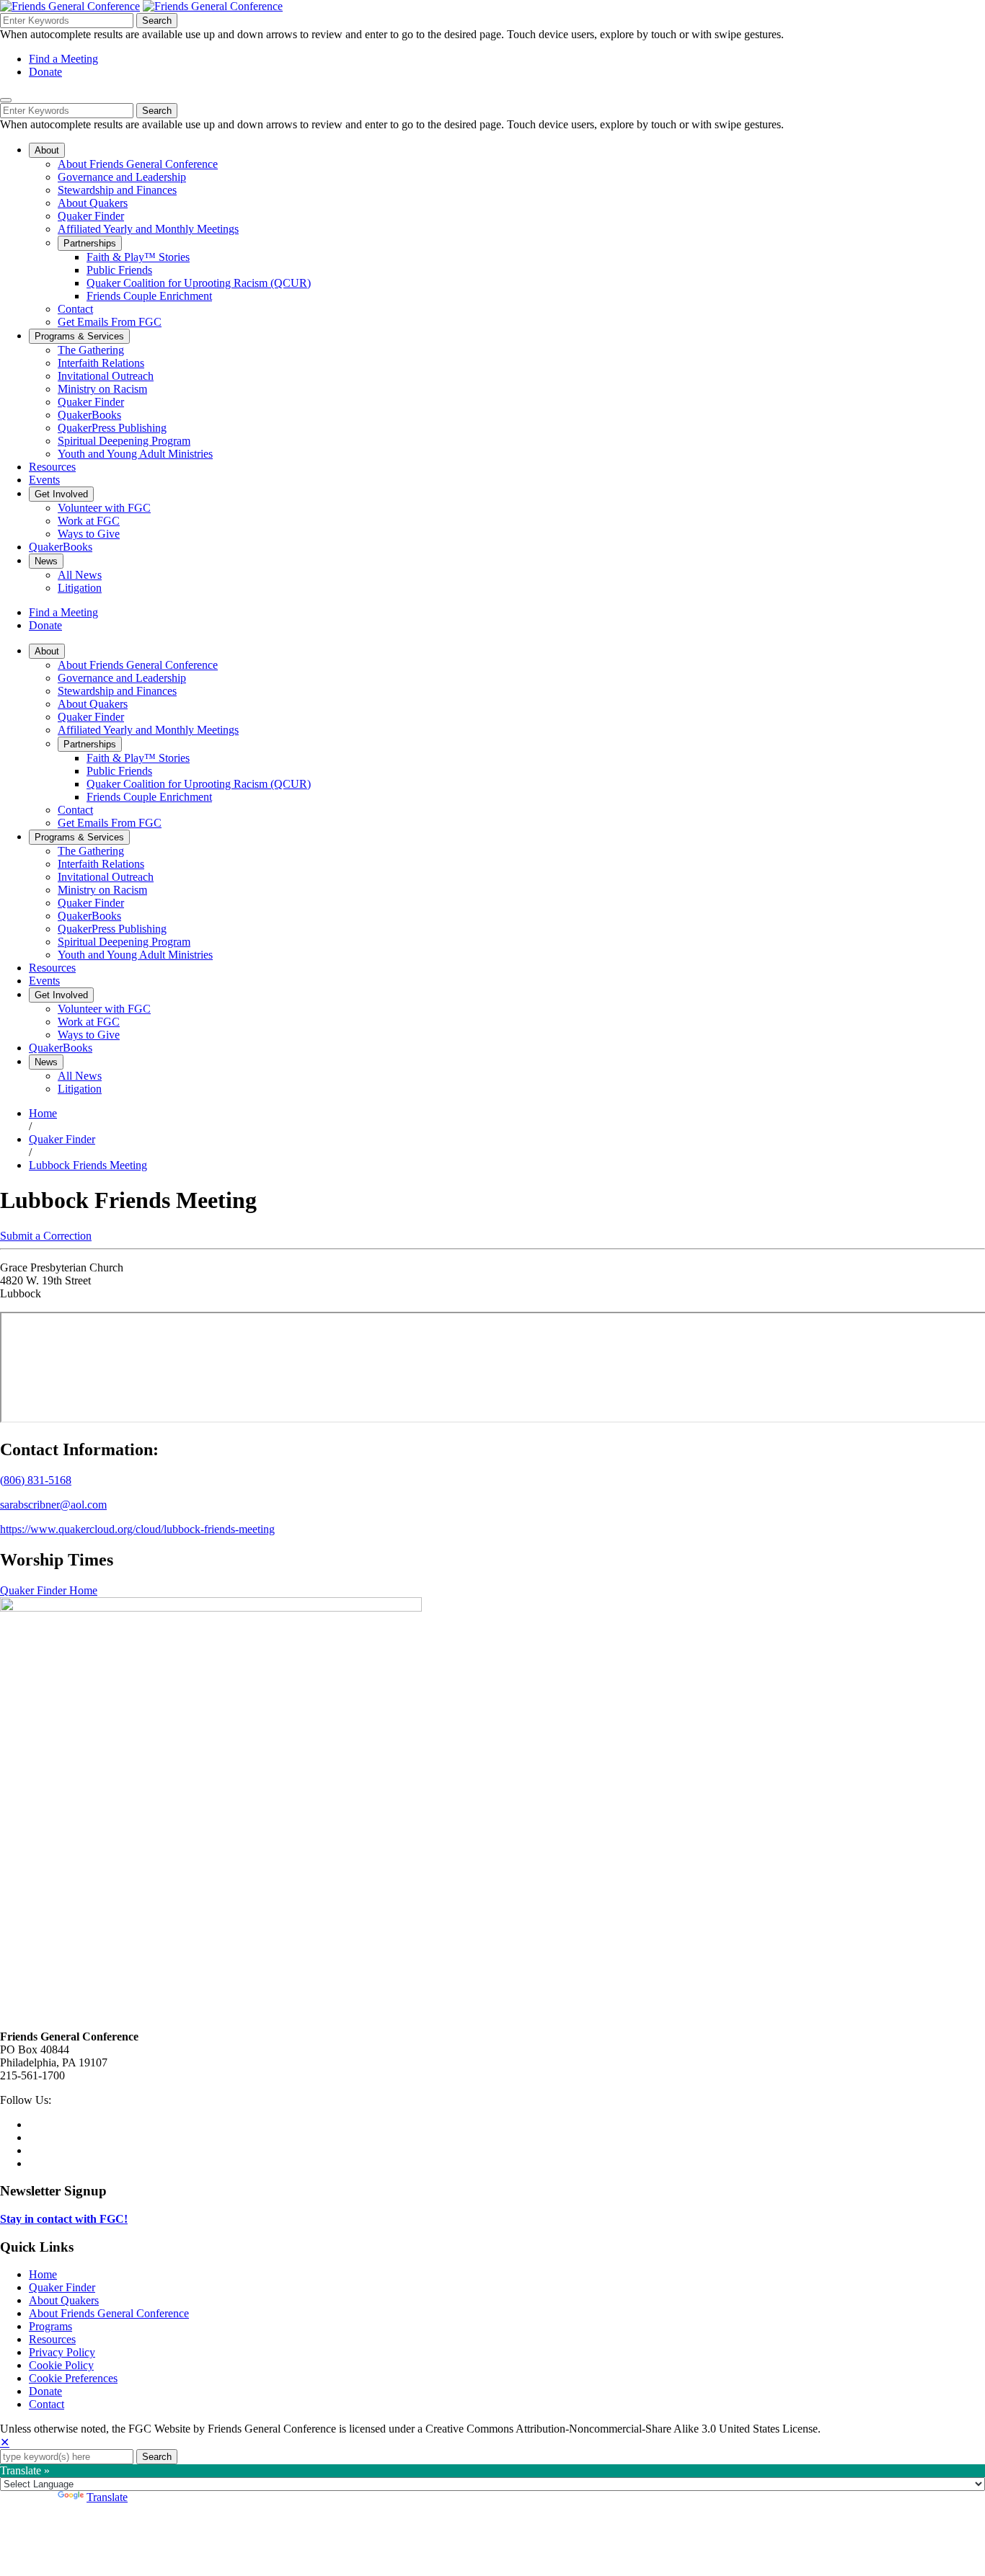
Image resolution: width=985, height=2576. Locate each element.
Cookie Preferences (73, 2378)
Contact (47, 2404)
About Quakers (64, 2300)
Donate (45, 72)
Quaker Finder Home (49, 1590)
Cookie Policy (61, 2365)
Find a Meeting (63, 59)
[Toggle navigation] (6, 100)
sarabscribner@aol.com (53, 1505)
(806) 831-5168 (36, 1480)
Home (43, 1113)
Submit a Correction (46, 1236)
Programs (50, 2326)
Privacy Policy (62, 2352)
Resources (52, 2339)
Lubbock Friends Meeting (88, 1165)
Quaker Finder (62, 1139)
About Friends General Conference (109, 2313)
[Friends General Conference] (213, 6)
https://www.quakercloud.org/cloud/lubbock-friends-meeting (137, 1529)
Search (157, 21)
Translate (107, 2497)
